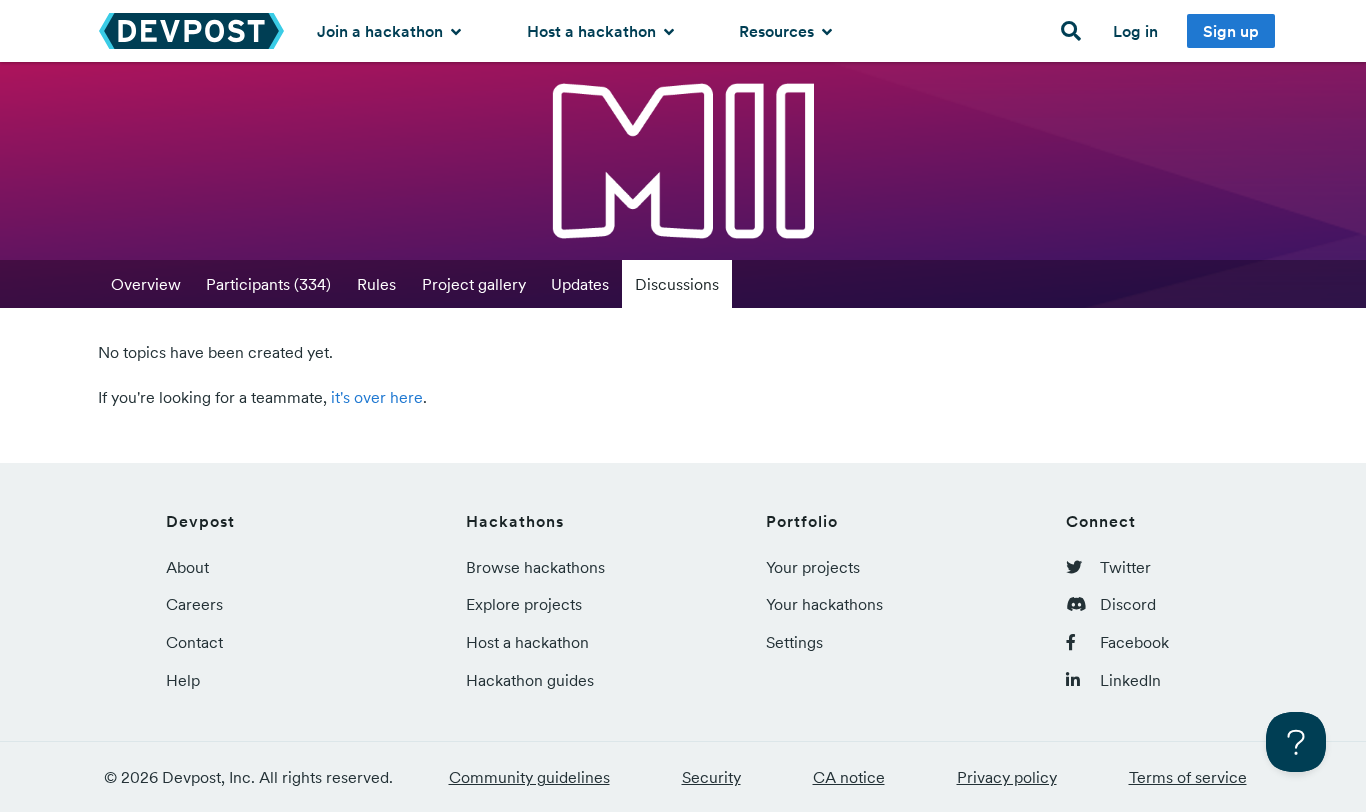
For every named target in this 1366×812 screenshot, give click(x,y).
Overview (146, 284)
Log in (1135, 31)
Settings (794, 642)
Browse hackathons (535, 567)
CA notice (849, 777)
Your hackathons (824, 604)
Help (183, 680)
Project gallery (474, 284)
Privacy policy (1007, 777)
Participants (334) (268, 284)
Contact (194, 642)
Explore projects (524, 604)
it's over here (377, 397)
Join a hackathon (382, 31)
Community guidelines (529, 777)
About (187, 567)
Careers (194, 604)
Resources (778, 31)
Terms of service (1188, 777)
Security (711, 777)
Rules (376, 284)
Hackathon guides (530, 680)
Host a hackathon (593, 31)
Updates (580, 284)
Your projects (813, 567)
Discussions (677, 284)
